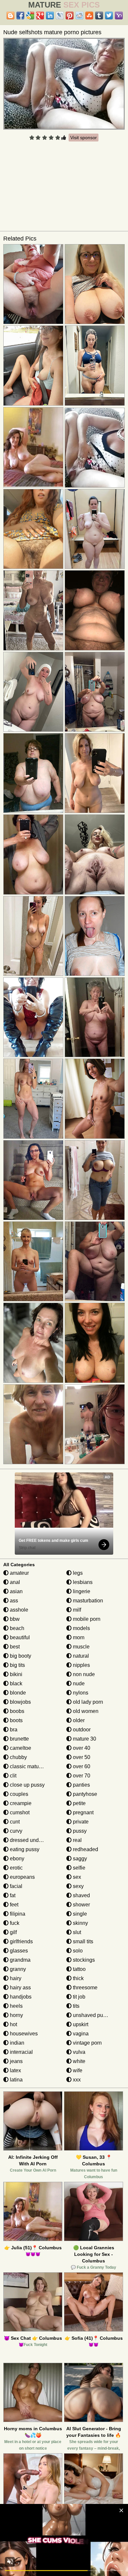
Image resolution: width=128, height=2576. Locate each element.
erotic (16, 1868)
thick (78, 1978)
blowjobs (20, 1702)
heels (16, 2006)
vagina (80, 2034)
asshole (18, 1610)
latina (16, 2080)
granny (17, 1969)
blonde (17, 1693)
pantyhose (84, 1794)
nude (78, 1683)
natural (80, 1656)
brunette (19, 1739)
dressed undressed (32, 1840)
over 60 (81, 1766)
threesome (85, 1988)
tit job (78, 1997)
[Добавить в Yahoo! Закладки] (119, 15)
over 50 (81, 1757)
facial (15, 1886)
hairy (15, 1978)
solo (77, 1951)
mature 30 (84, 1739)
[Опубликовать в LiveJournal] (60, 15)
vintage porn (87, 2043)
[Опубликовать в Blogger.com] (11, 15)
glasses (18, 1951)
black (15, 1683)
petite (79, 1803)
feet (13, 1905)
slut (76, 1932)
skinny (80, 1923)
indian (16, 2043)
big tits (17, 1665)
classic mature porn (32, 1766)
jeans (16, 2061)
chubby (18, 1757)
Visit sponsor (84, 138)
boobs (16, 1711)
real (77, 1840)
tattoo (79, 1969)
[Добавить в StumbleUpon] (89, 15)
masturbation (87, 1601)
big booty (20, 1656)
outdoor (81, 1730)
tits (75, 2006)
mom (78, 1637)
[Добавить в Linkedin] (50, 15)
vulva (78, 2052)
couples (18, 1794)
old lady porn (87, 1702)
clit (12, 1776)
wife (77, 2070)
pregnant (83, 1812)
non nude (83, 1674)
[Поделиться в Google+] (40, 15)
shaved (81, 1895)
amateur (19, 1573)
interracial (21, 2052)
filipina (17, 1914)
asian (16, 1591)
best (14, 1647)
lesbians (82, 1582)
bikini (15, 1674)
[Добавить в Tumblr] (99, 15)
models (81, 1628)
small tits (82, 1941)
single (79, 1914)
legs (77, 1573)
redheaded (85, 1849)
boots (16, 1720)
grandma (20, 1960)
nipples (81, 1665)
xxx (76, 2080)
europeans (22, 1877)
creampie (20, 1803)
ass (13, 1601)
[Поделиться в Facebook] (20, 15)
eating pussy (24, 1849)
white (78, 2061)
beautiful (19, 1637)
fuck (14, 1923)
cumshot (19, 1812)
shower (81, 1905)
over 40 (81, 1748)
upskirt (80, 2024)
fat (12, 1895)
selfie (78, 1868)
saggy (79, 1859)
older (78, 1720)
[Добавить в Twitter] (109, 15)
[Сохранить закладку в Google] (30, 15)
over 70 (81, 1776)
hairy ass (20, 1988)
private (80, 1822)
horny (16, 2015)
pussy (79, 1831)
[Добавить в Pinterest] (70, 15)
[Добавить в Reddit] (79, 15)
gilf (13, 1932)
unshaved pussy (91, 2015)
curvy (15, 1831)
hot (13, 2024)
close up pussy (27, 1785)
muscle (81, 1647)
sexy (78, 1886)
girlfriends (21, 1941)
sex (76, 1877)
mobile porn (86, 1619)
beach (16, 1628)
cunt (14, 1822)
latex (15, 2070)
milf (76, 1610)
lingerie (81, 1591)
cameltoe (20, 1748)
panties (81, 1785)
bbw (14, 1619)
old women (85, 1711)
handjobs (20, 1997)
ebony (16, 1859)
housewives (23, 2034)
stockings (83, 1960)
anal (14, 1582)
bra (13, 1730)
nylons (80, 1693)
